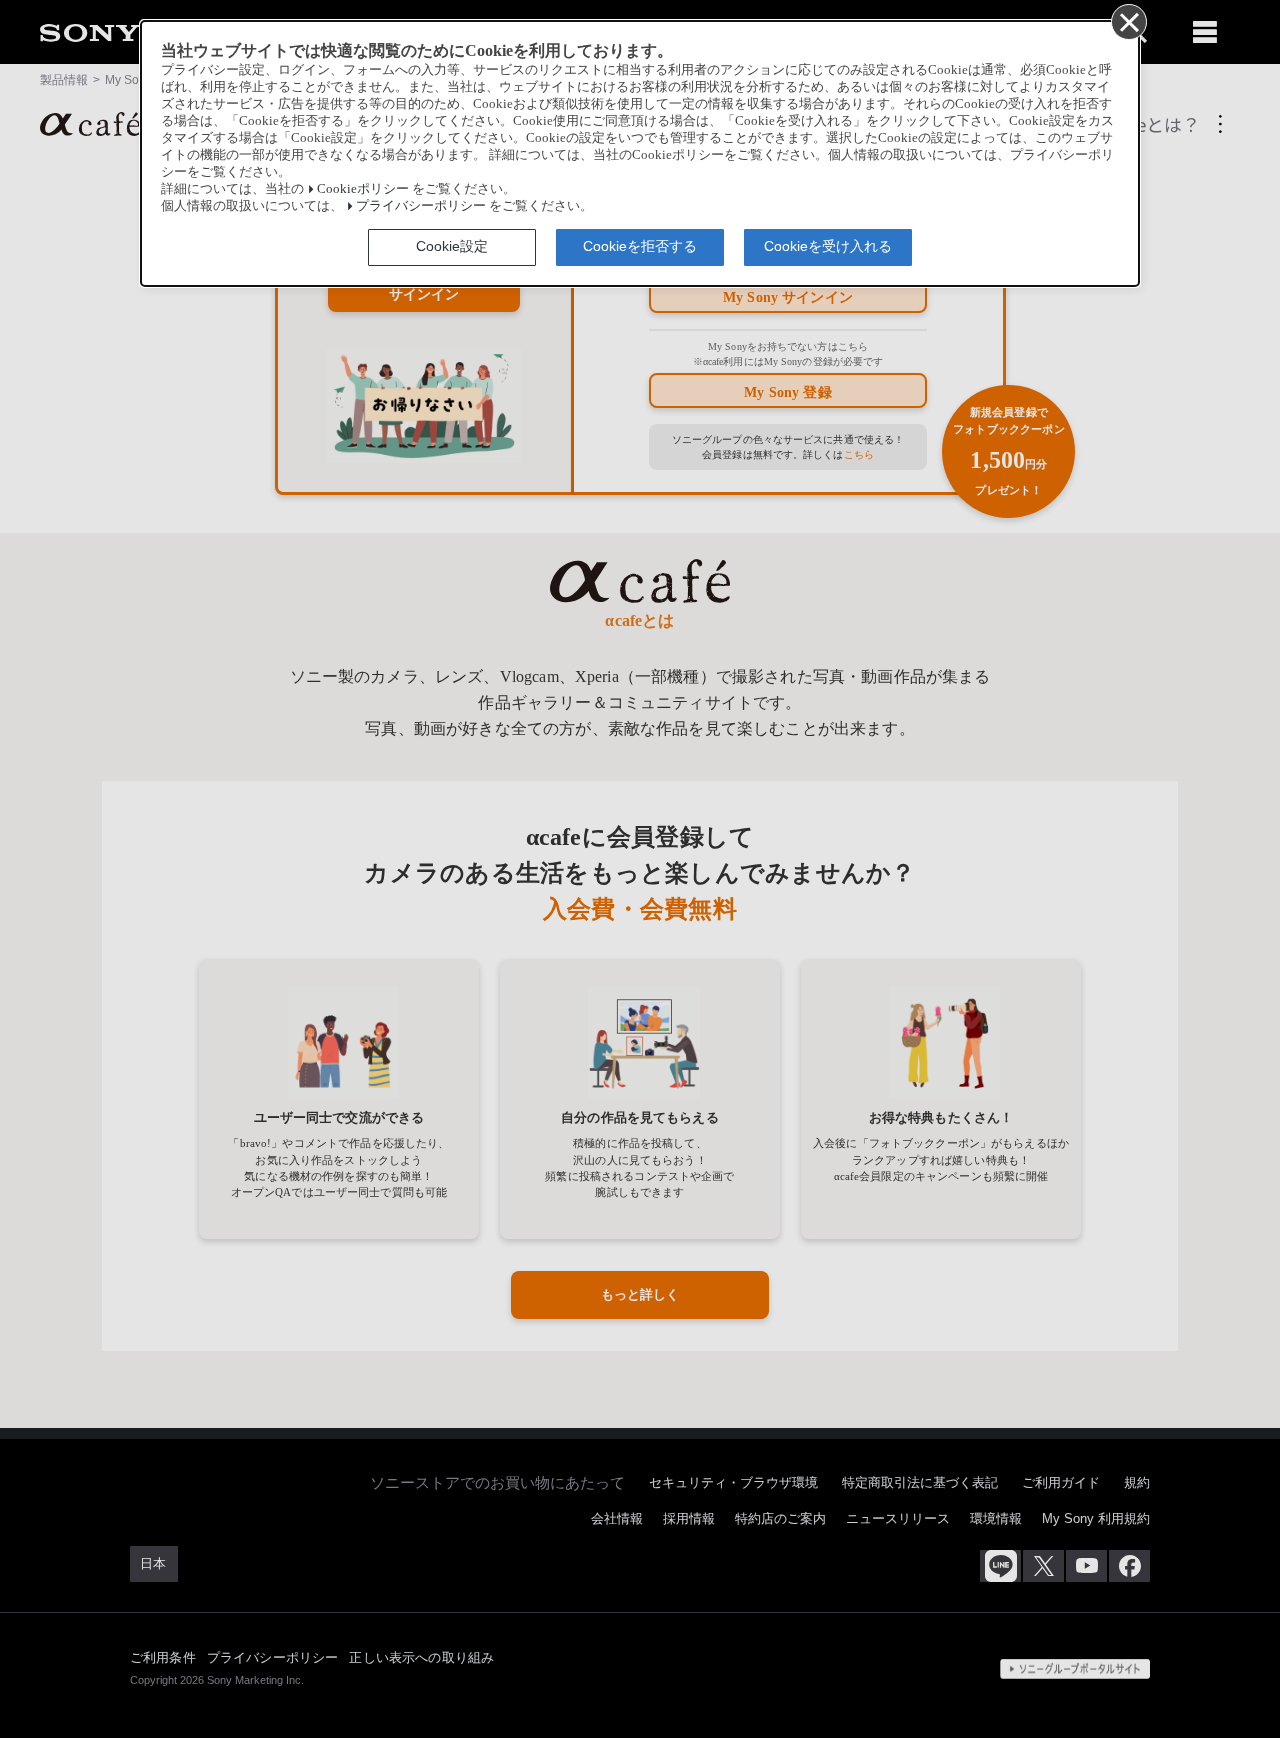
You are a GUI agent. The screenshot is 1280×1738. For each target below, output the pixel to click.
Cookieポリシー (363, 189)
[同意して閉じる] (1128, 21)
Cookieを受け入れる (828, 246)
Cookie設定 (452, 246)
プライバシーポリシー (421, 206)
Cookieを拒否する (640, 246)
